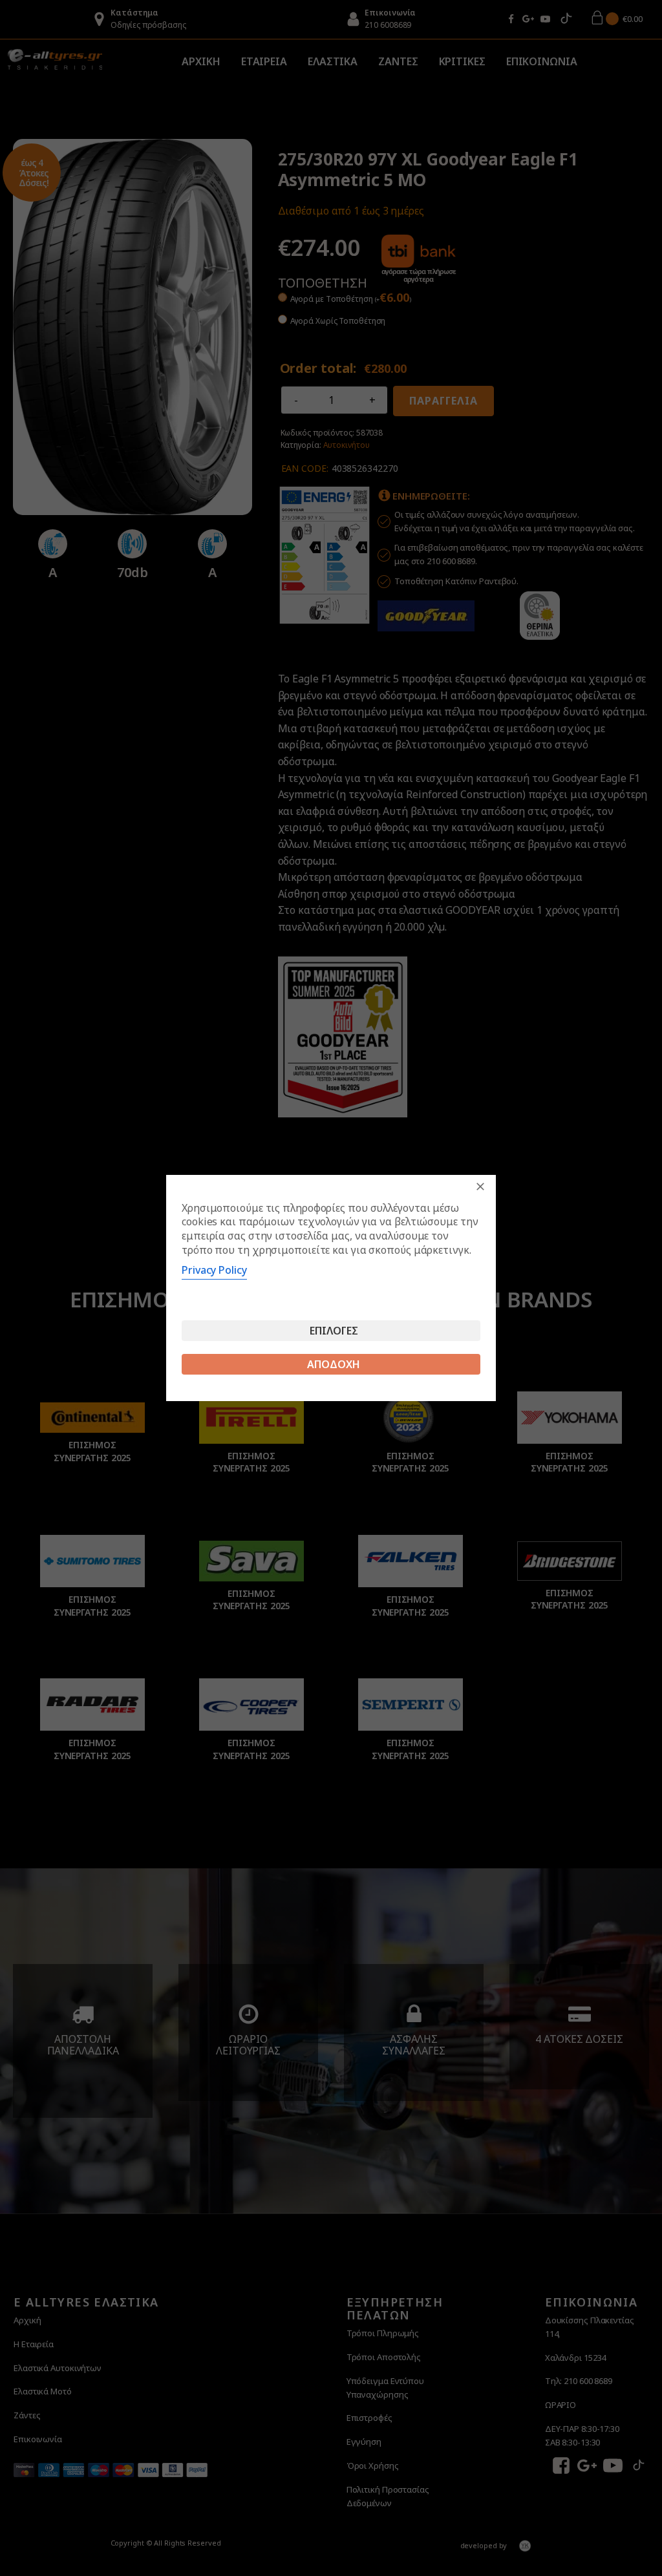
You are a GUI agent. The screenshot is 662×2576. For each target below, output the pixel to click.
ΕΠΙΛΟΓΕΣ (334, 1331)
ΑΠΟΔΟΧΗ (334, 1364)
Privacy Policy (214, 1270)
